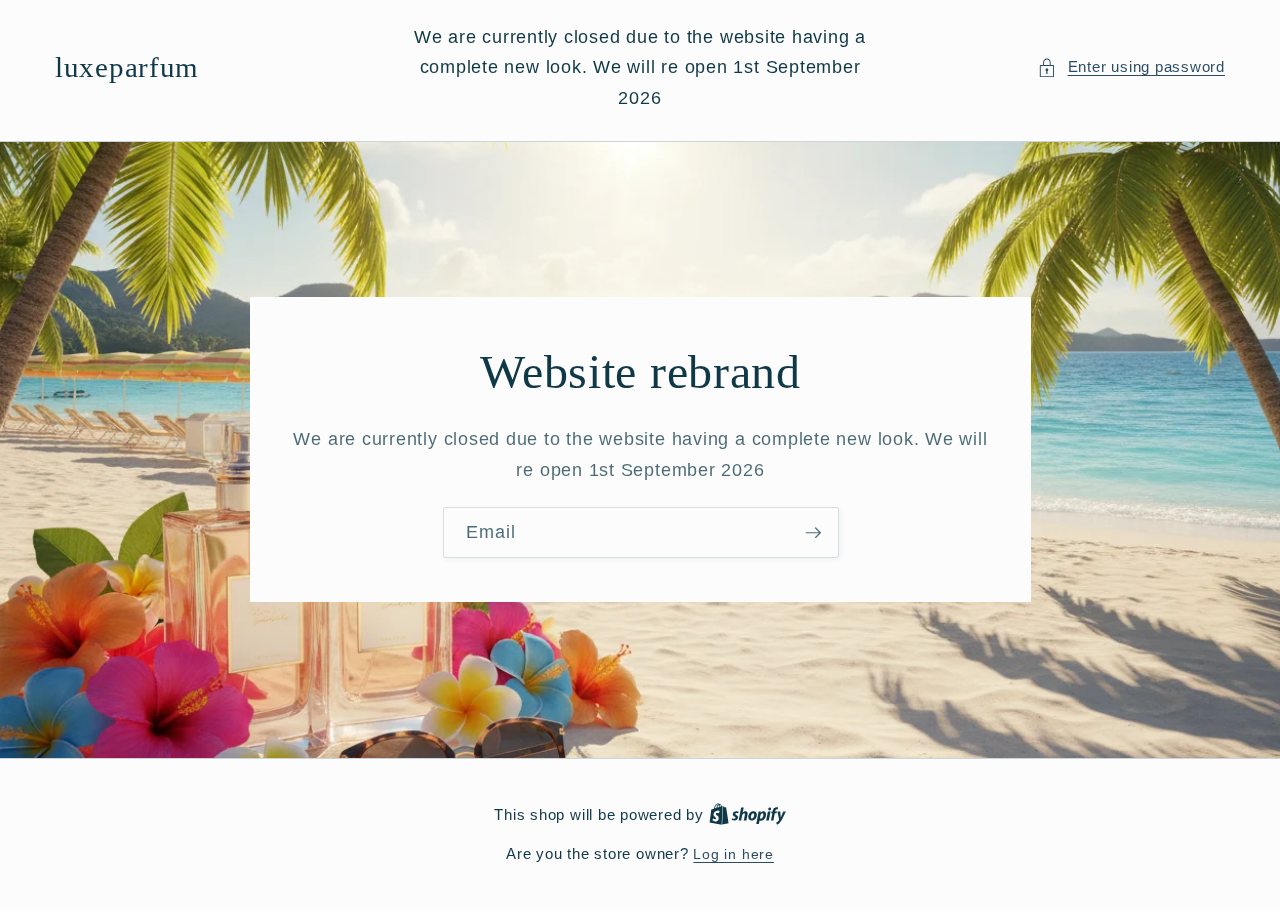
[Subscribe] (813, 533)
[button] (1131, 67)
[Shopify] (747, 815)
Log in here (733, 854)
